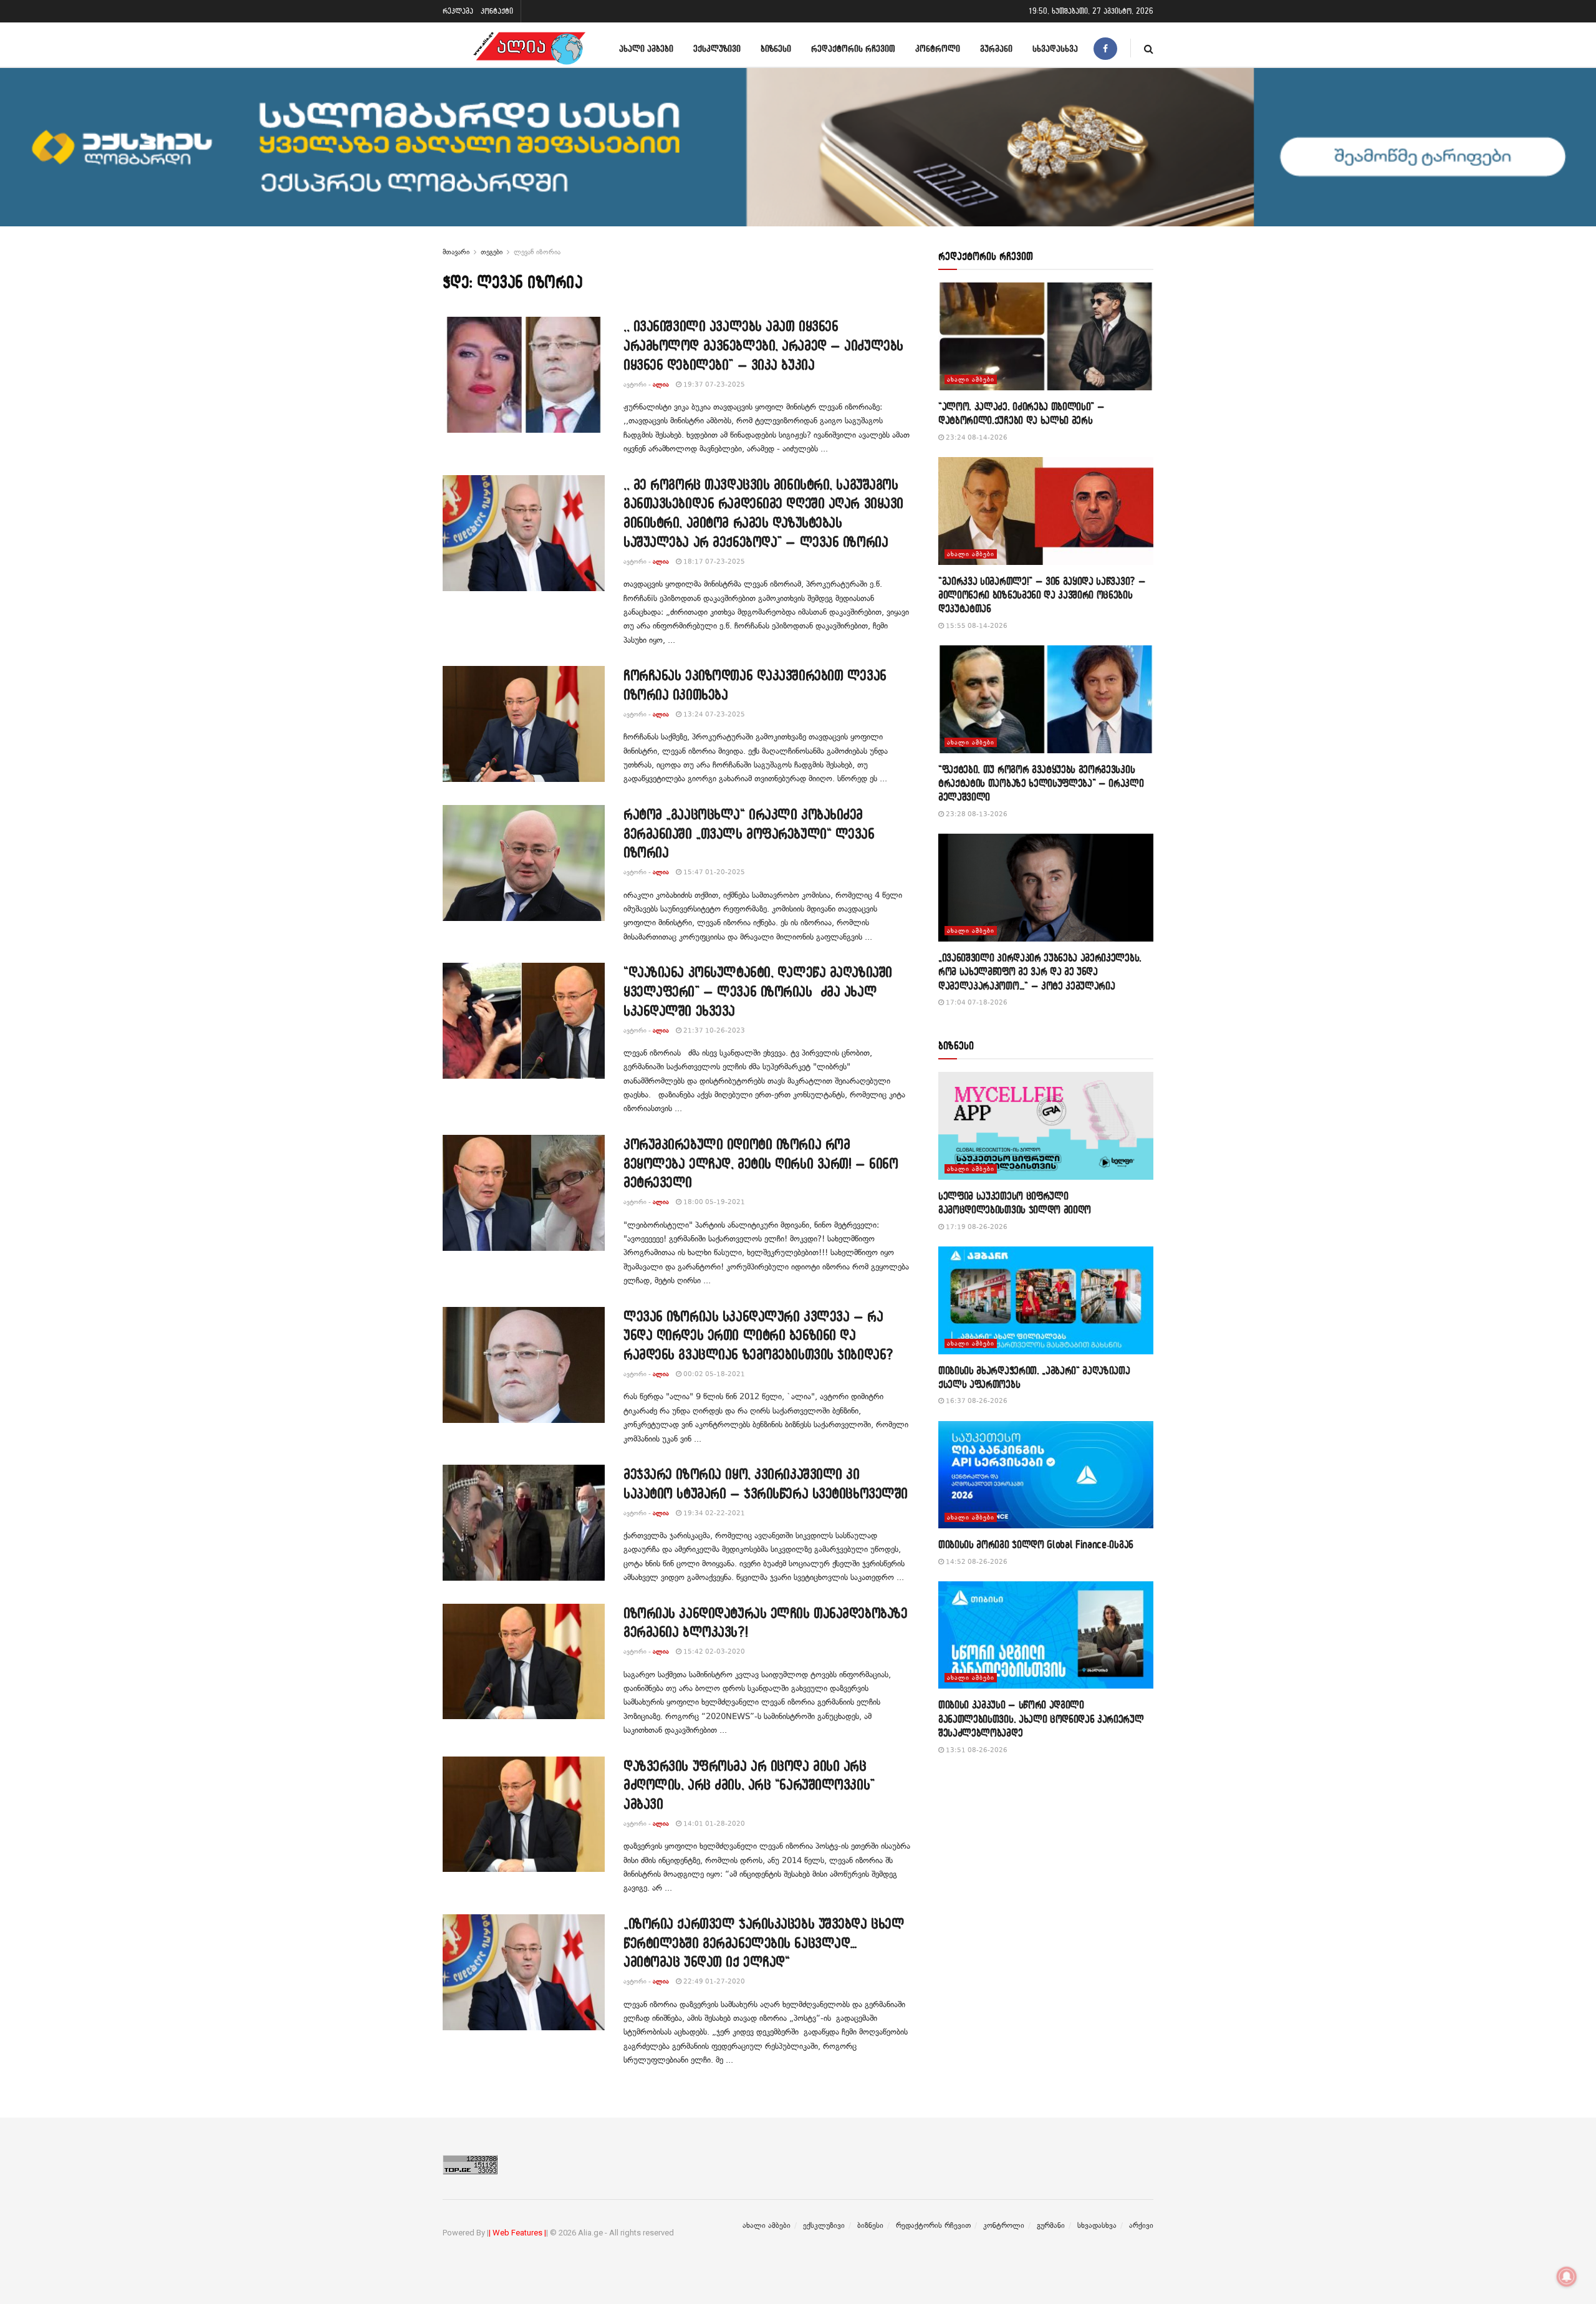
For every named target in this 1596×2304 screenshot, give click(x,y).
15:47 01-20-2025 (713, 872)
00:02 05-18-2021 (713, 1374)
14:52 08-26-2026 (976, 1562)
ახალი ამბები (646, 48)
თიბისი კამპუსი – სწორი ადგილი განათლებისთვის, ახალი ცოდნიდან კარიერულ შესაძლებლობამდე (1041, 1718)
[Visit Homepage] (529, 48)
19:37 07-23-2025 (713, 384)
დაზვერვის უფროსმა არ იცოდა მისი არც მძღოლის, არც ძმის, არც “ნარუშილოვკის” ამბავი (749, 1785)
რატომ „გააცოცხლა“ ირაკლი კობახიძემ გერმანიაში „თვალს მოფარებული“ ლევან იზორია (749, 833)
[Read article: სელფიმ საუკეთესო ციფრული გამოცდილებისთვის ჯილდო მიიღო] (1046, 1126)
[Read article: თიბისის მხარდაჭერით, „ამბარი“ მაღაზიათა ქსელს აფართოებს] (1046, 1300)
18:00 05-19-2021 (713, 1202)
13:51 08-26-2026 (976, 1750)
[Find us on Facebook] (1105, 48)
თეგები (492, 252)
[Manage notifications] (1567, 2277)
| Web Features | (517, 2233)
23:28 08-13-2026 (976, 814)
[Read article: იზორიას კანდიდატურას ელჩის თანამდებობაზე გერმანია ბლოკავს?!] (524, 1662)
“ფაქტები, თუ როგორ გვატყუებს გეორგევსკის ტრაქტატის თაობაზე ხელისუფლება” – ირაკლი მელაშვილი (1041, 783)
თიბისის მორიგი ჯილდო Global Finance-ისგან (1036, 1544)
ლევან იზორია (537, 252)
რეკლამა (458, 11)
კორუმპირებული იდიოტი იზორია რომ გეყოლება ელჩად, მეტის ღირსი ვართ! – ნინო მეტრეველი (761, 1163)
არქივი (1141, 2225)
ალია (661, 384)
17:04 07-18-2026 (976, 1002)
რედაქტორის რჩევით (853, 48)
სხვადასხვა (1055, 48)
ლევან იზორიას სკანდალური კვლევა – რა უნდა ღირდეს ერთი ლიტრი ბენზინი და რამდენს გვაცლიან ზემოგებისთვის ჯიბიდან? (758, 1335)
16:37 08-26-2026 (976, 1401)
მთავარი (456, 252)
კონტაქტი (497, 11)
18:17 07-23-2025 (713, 562)
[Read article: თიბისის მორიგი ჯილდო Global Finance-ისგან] (1046, 1475)
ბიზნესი (776, 48)
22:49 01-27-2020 (713, 1981)
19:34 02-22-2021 (713, 1513)
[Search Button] (1149, 48)
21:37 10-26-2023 (713, 1030)
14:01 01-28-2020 (713, 1824)
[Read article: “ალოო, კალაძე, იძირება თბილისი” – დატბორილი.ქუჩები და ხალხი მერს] (1046, 336)
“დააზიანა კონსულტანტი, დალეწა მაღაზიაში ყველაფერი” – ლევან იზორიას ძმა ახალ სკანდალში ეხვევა (758, 991)
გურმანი (996, 48)
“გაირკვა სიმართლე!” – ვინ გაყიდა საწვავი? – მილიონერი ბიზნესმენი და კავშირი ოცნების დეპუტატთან (1042, 595)
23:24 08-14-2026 (976, 437)
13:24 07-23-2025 (713, 714)
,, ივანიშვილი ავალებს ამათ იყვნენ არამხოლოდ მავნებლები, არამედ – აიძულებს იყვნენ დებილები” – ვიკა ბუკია (763, 345)
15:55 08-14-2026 (976, 626)
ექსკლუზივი (717, 48)
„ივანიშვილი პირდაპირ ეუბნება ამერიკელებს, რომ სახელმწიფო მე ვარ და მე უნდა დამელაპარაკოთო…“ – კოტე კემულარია (1040, 971)
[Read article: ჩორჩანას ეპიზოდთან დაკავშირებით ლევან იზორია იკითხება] (524, 724)
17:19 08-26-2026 (976, 1227)
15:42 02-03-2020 (713, 1651)
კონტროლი (938, 48)
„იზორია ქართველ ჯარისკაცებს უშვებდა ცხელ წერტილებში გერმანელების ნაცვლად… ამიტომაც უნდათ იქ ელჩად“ (764, 1943)
